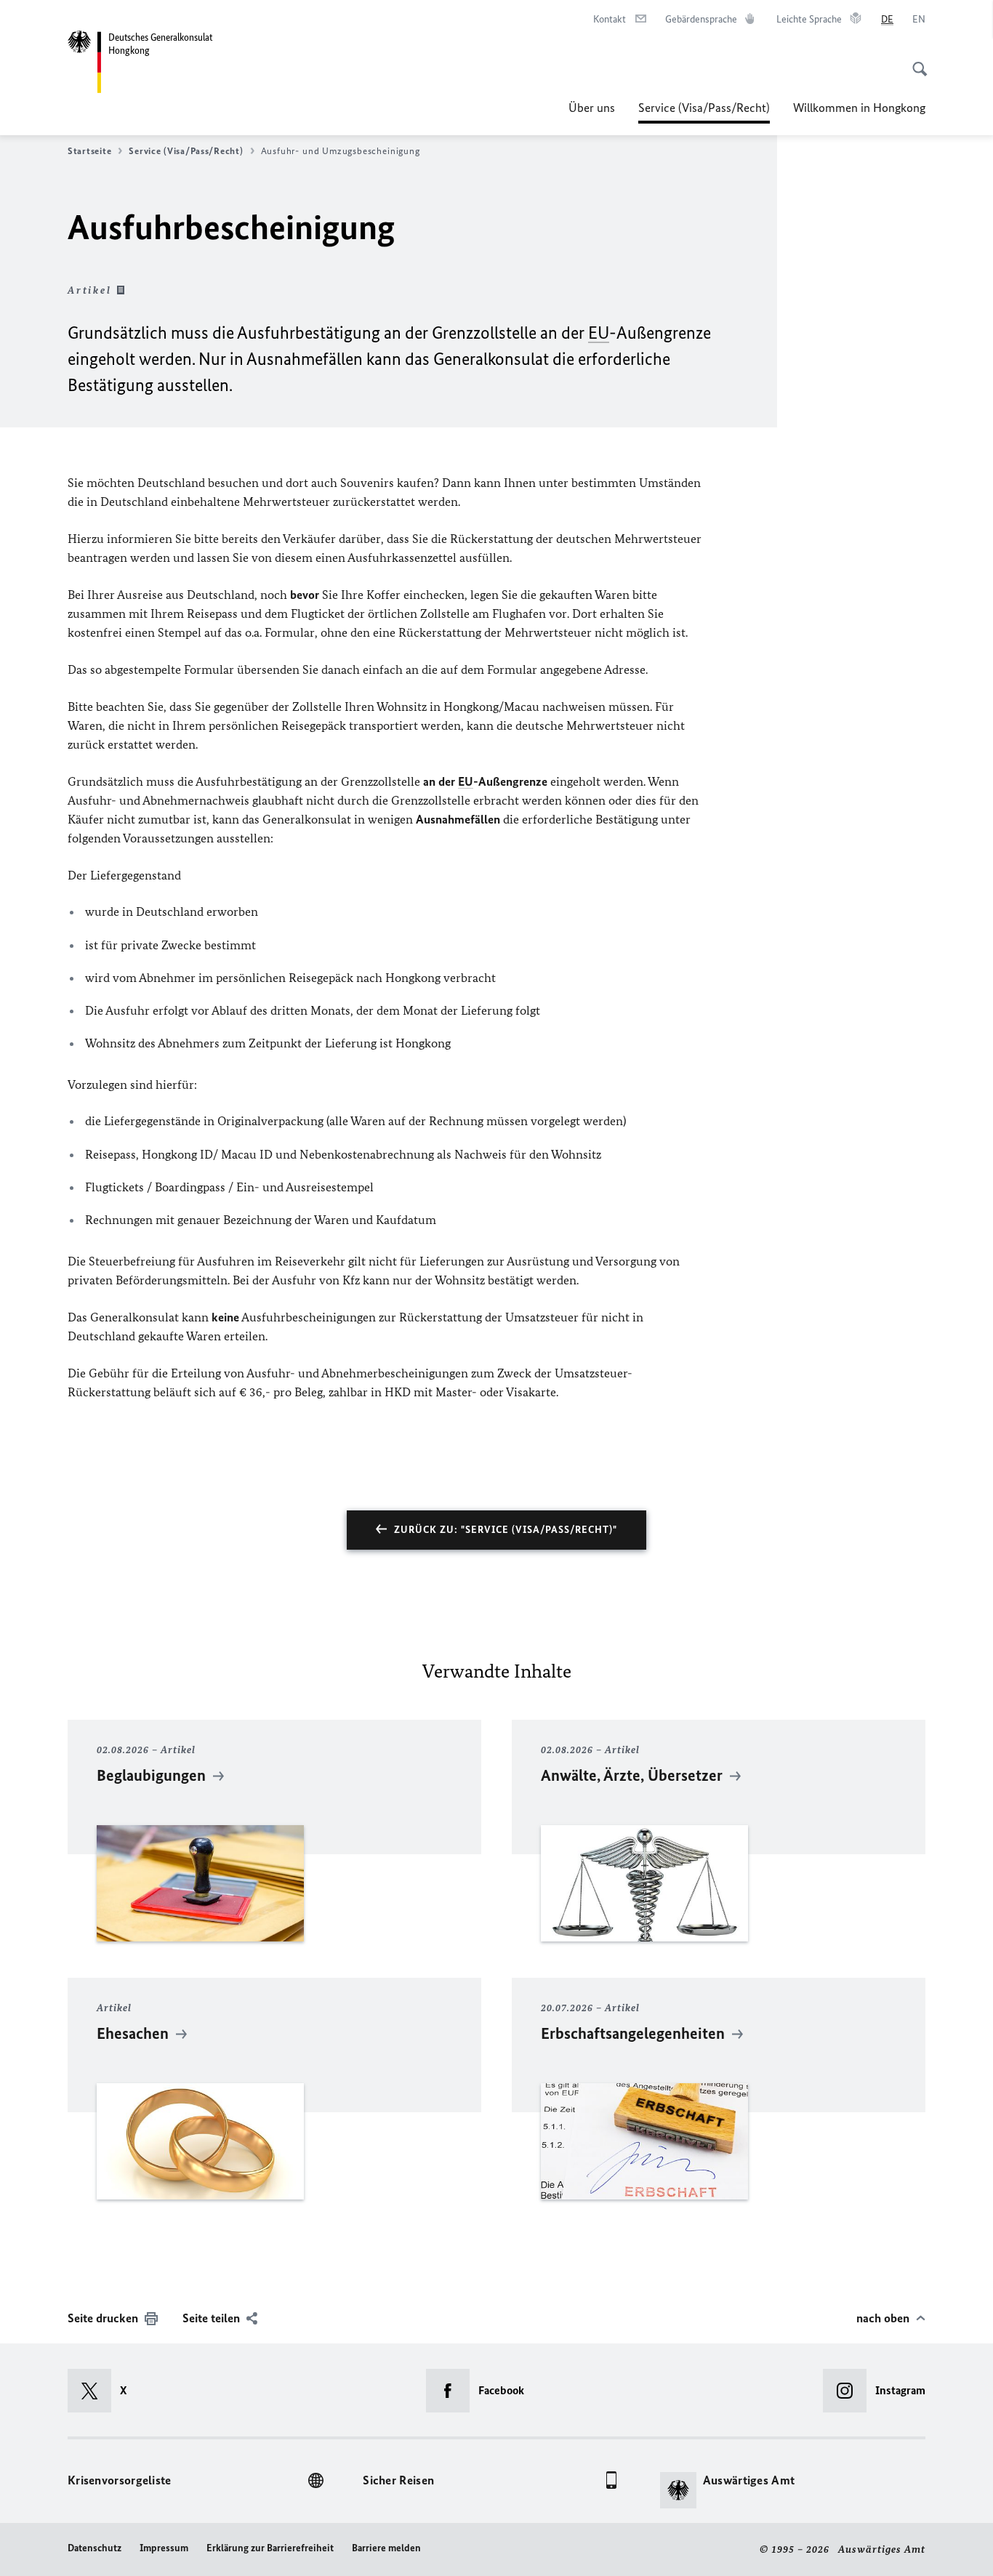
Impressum (164, 2548)
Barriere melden (386, 2548)
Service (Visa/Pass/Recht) (704, 112)
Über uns (592, 108)
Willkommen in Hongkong (859, 108)
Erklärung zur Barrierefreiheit (270, 2548)
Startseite (89, 151)
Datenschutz (95, 2548)
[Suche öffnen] (915, 61)
